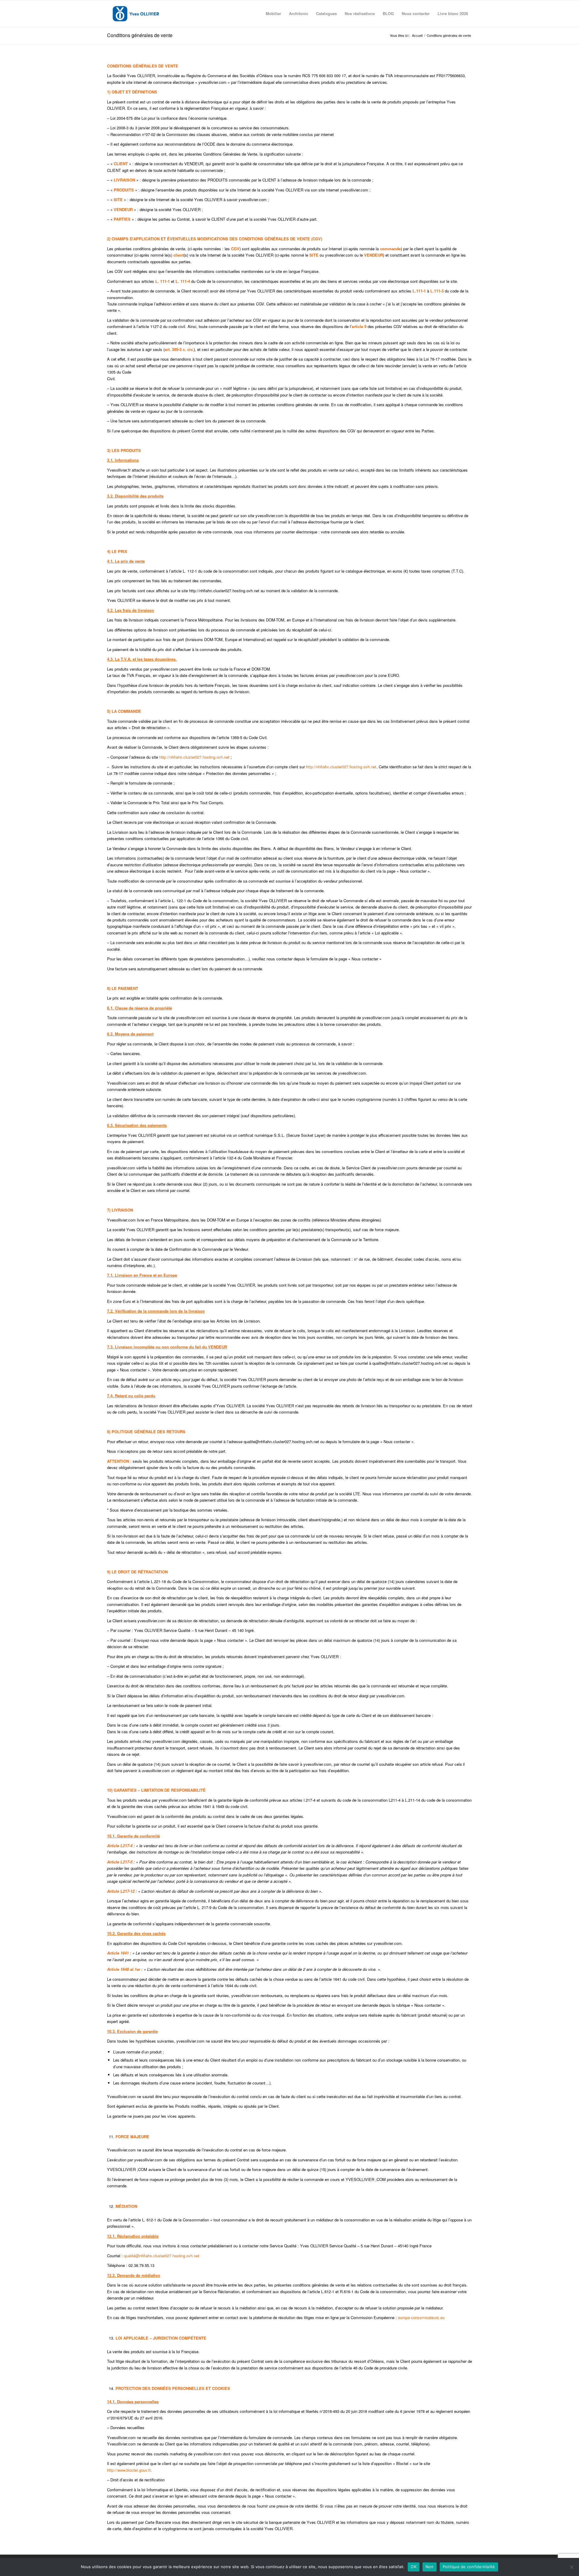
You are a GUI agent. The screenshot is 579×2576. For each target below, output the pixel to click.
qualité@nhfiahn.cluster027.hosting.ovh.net (162, 2256)
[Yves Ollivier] (136, 14)
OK (414, 2567)
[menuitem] (273, 14)
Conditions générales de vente (140, 35)
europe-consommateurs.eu (421, 2317)
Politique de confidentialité (469, 2567)
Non (430, 2567)
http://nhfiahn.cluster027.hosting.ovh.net (195, 757)
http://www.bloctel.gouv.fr (129, 2470)
